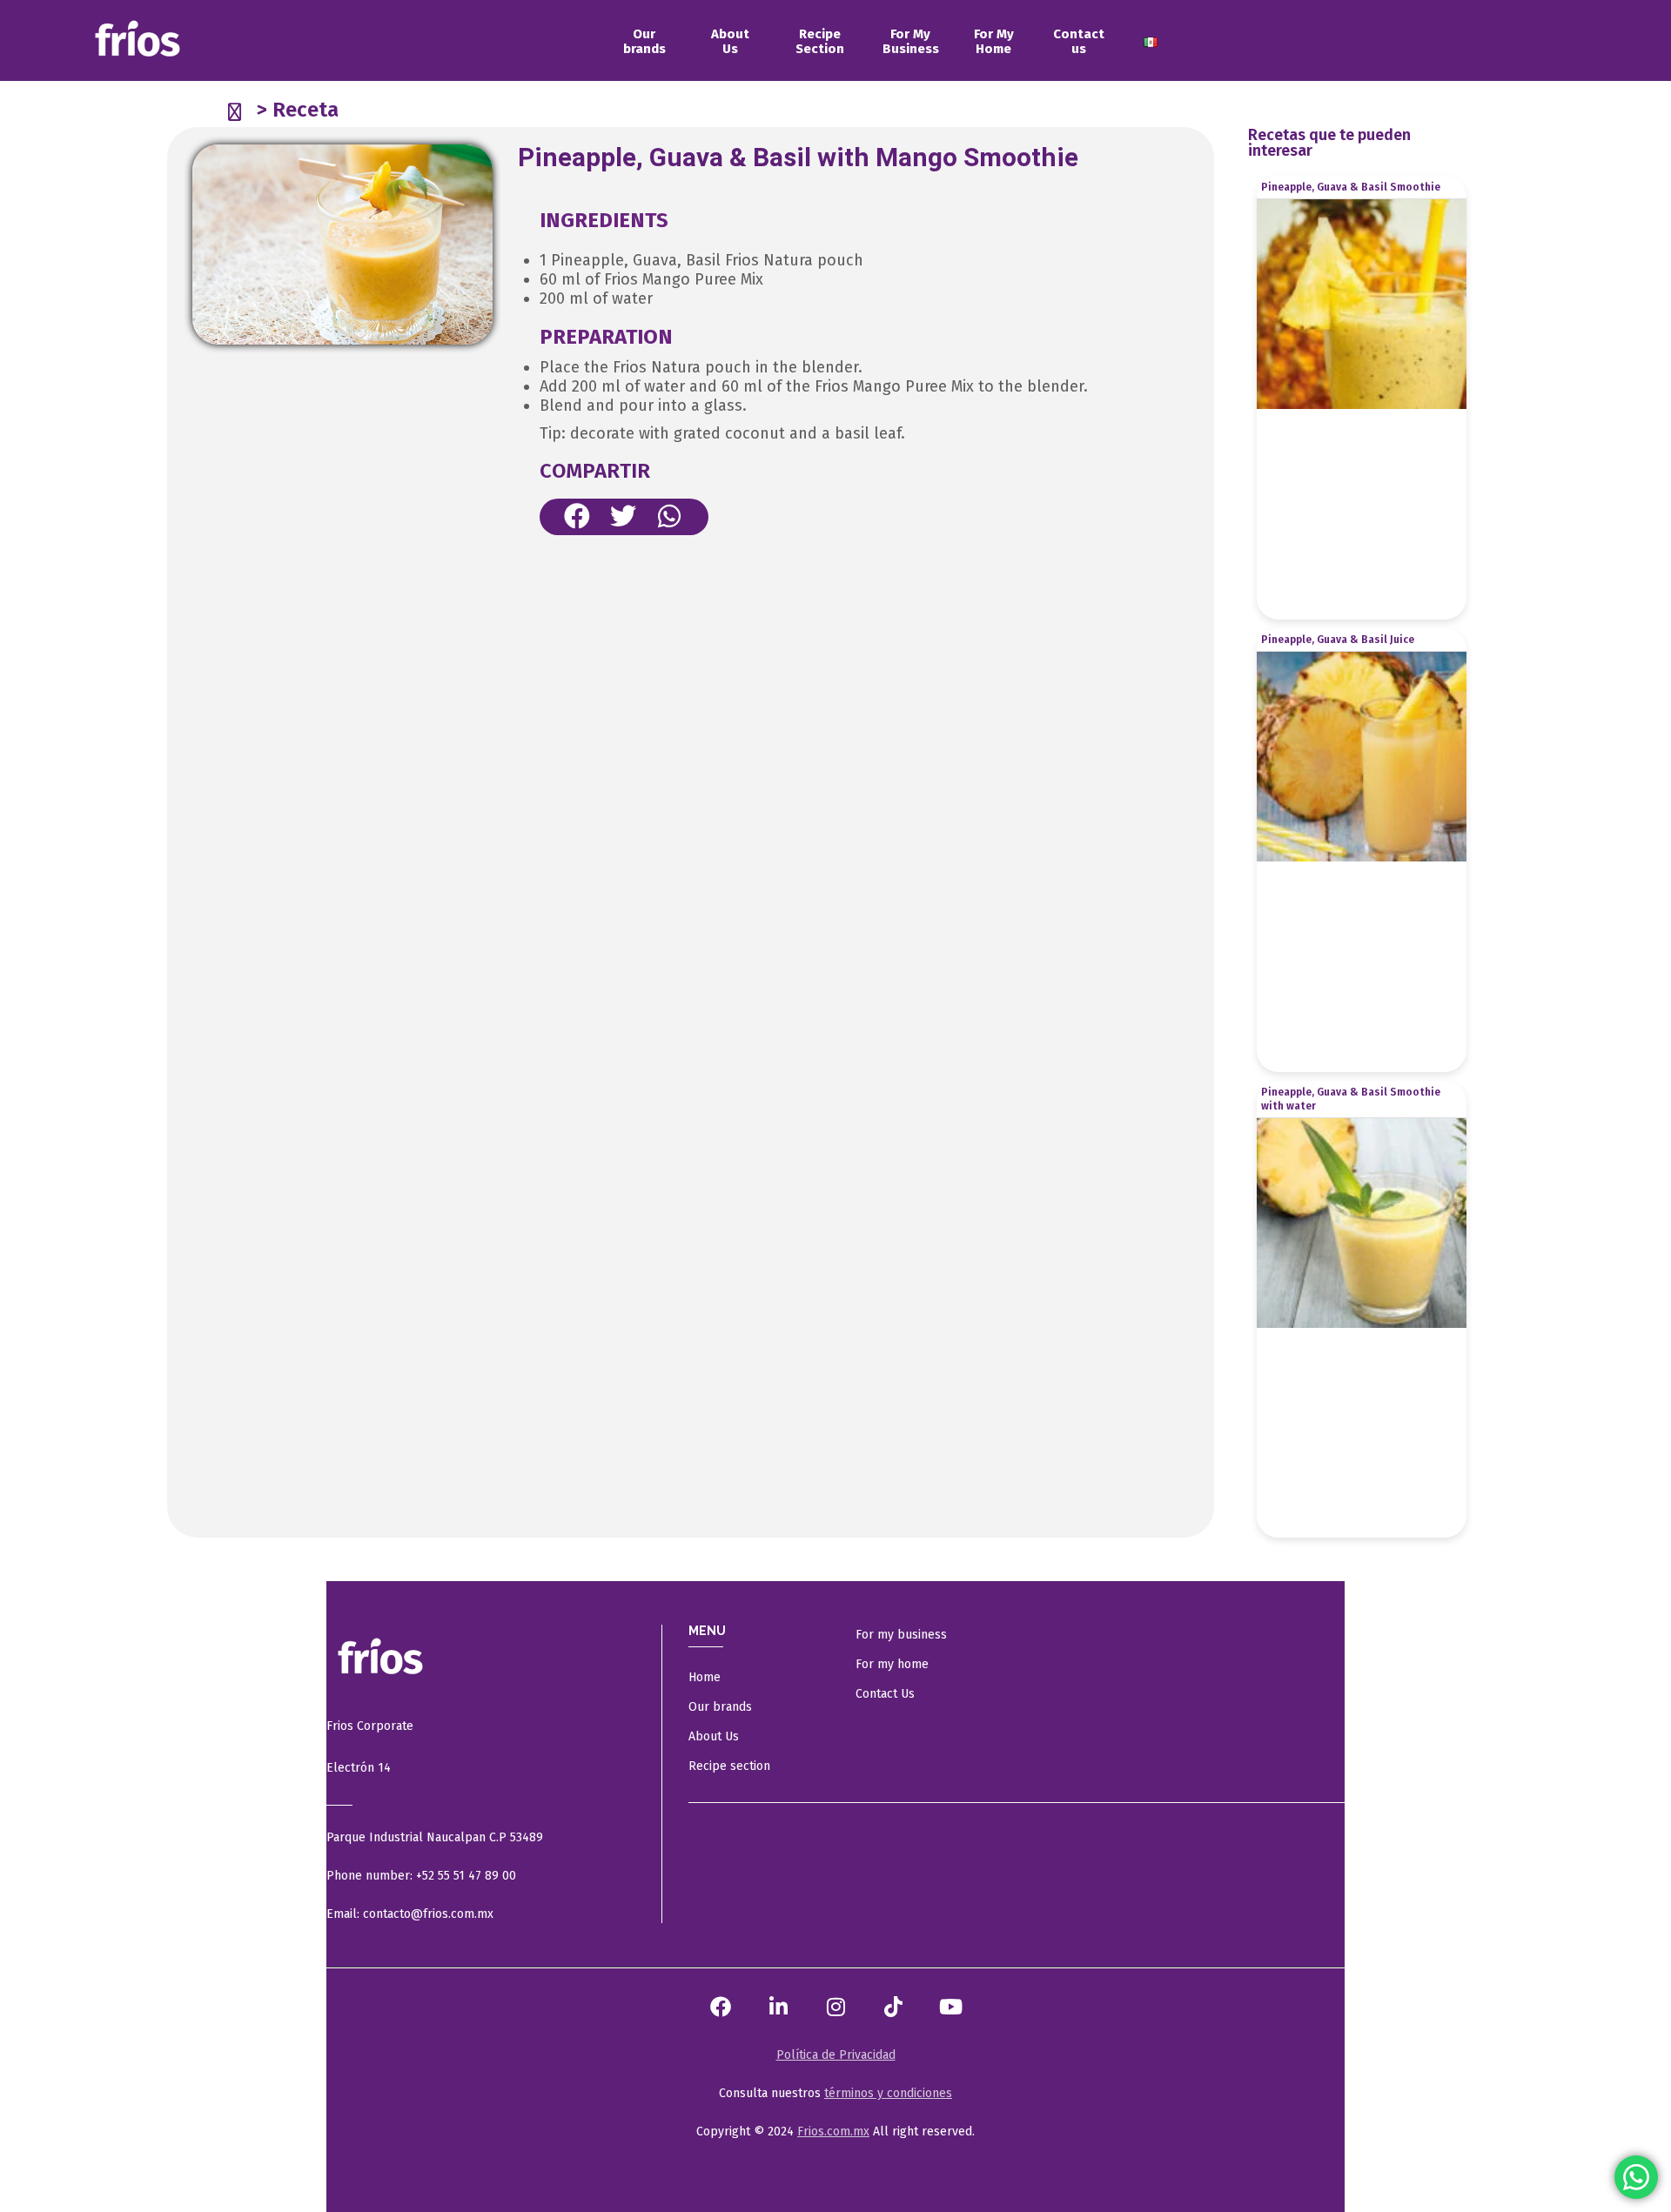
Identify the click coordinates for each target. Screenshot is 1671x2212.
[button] (578, 516)
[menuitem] (644, 42)
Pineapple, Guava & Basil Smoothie (1351, 187)
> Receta (298, 110)
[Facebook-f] (721, 2007)
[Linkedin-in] (778, 2007)
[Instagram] (835, 2007)
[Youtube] (950, 2007)
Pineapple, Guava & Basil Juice (1338, 640)
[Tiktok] (893, 2007)
